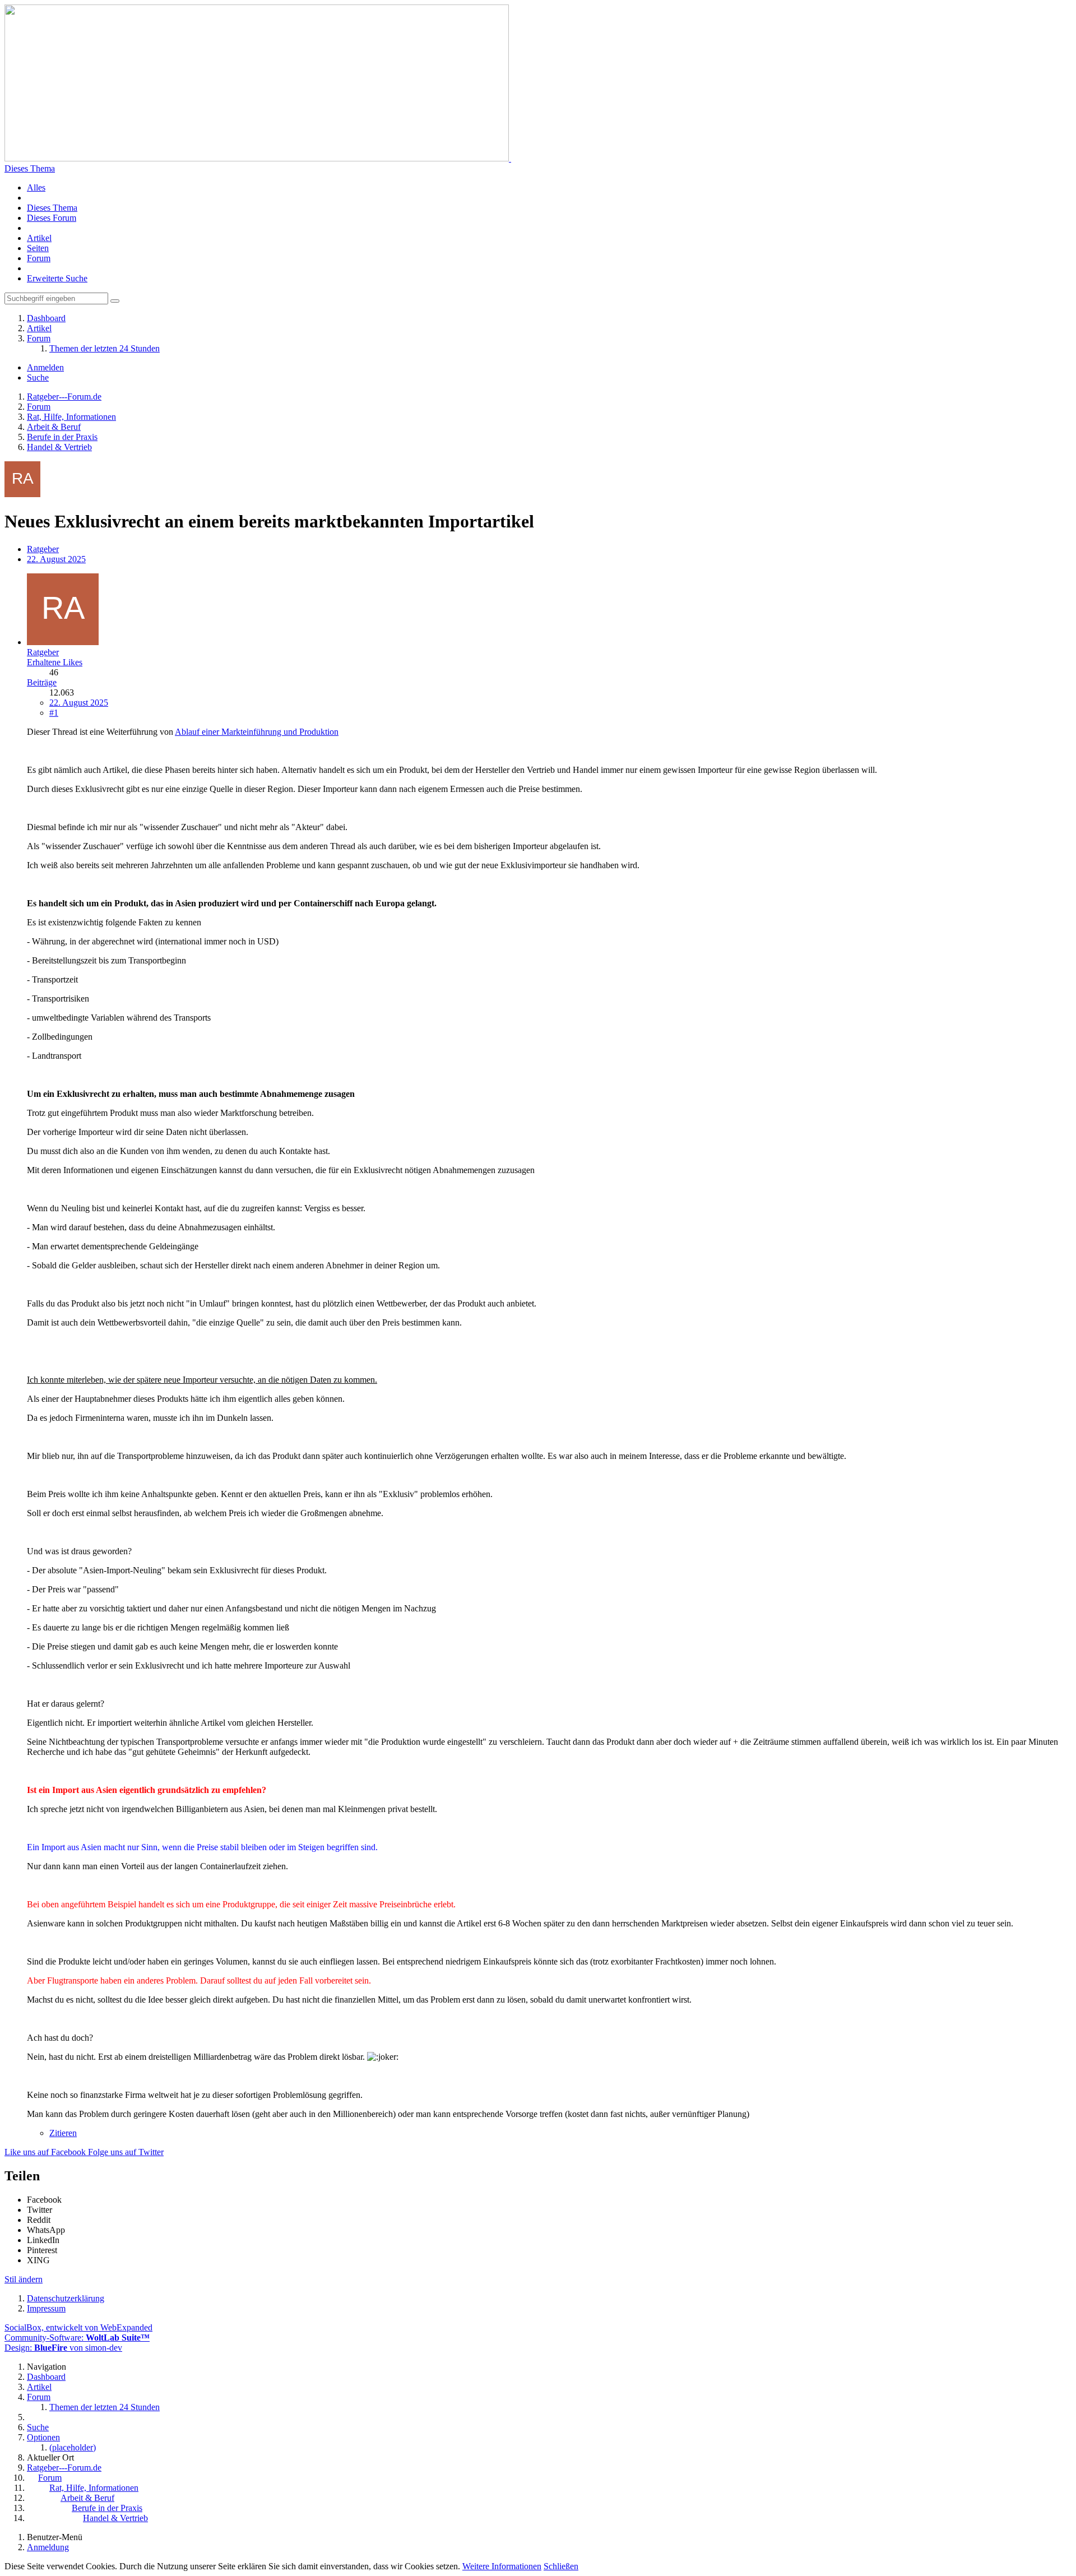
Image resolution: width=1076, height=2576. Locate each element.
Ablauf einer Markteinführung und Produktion (257, 732)
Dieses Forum (52, 218)
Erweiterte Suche (57, 278)
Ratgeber (43, 549)
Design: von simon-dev (63, 2348)
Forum (39, 258)
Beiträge (42, 682)
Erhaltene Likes (55, 662)
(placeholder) (73, 2447)
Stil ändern (24, 2279)
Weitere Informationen (502, 2566)
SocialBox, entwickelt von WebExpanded (78, 2327)
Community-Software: (77, 2338)
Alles (36, 187)
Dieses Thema (30, 168)
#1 (54, 713)
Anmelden (45, 367)
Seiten (38, 248)
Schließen (561, 2566)
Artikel (39, 238)
